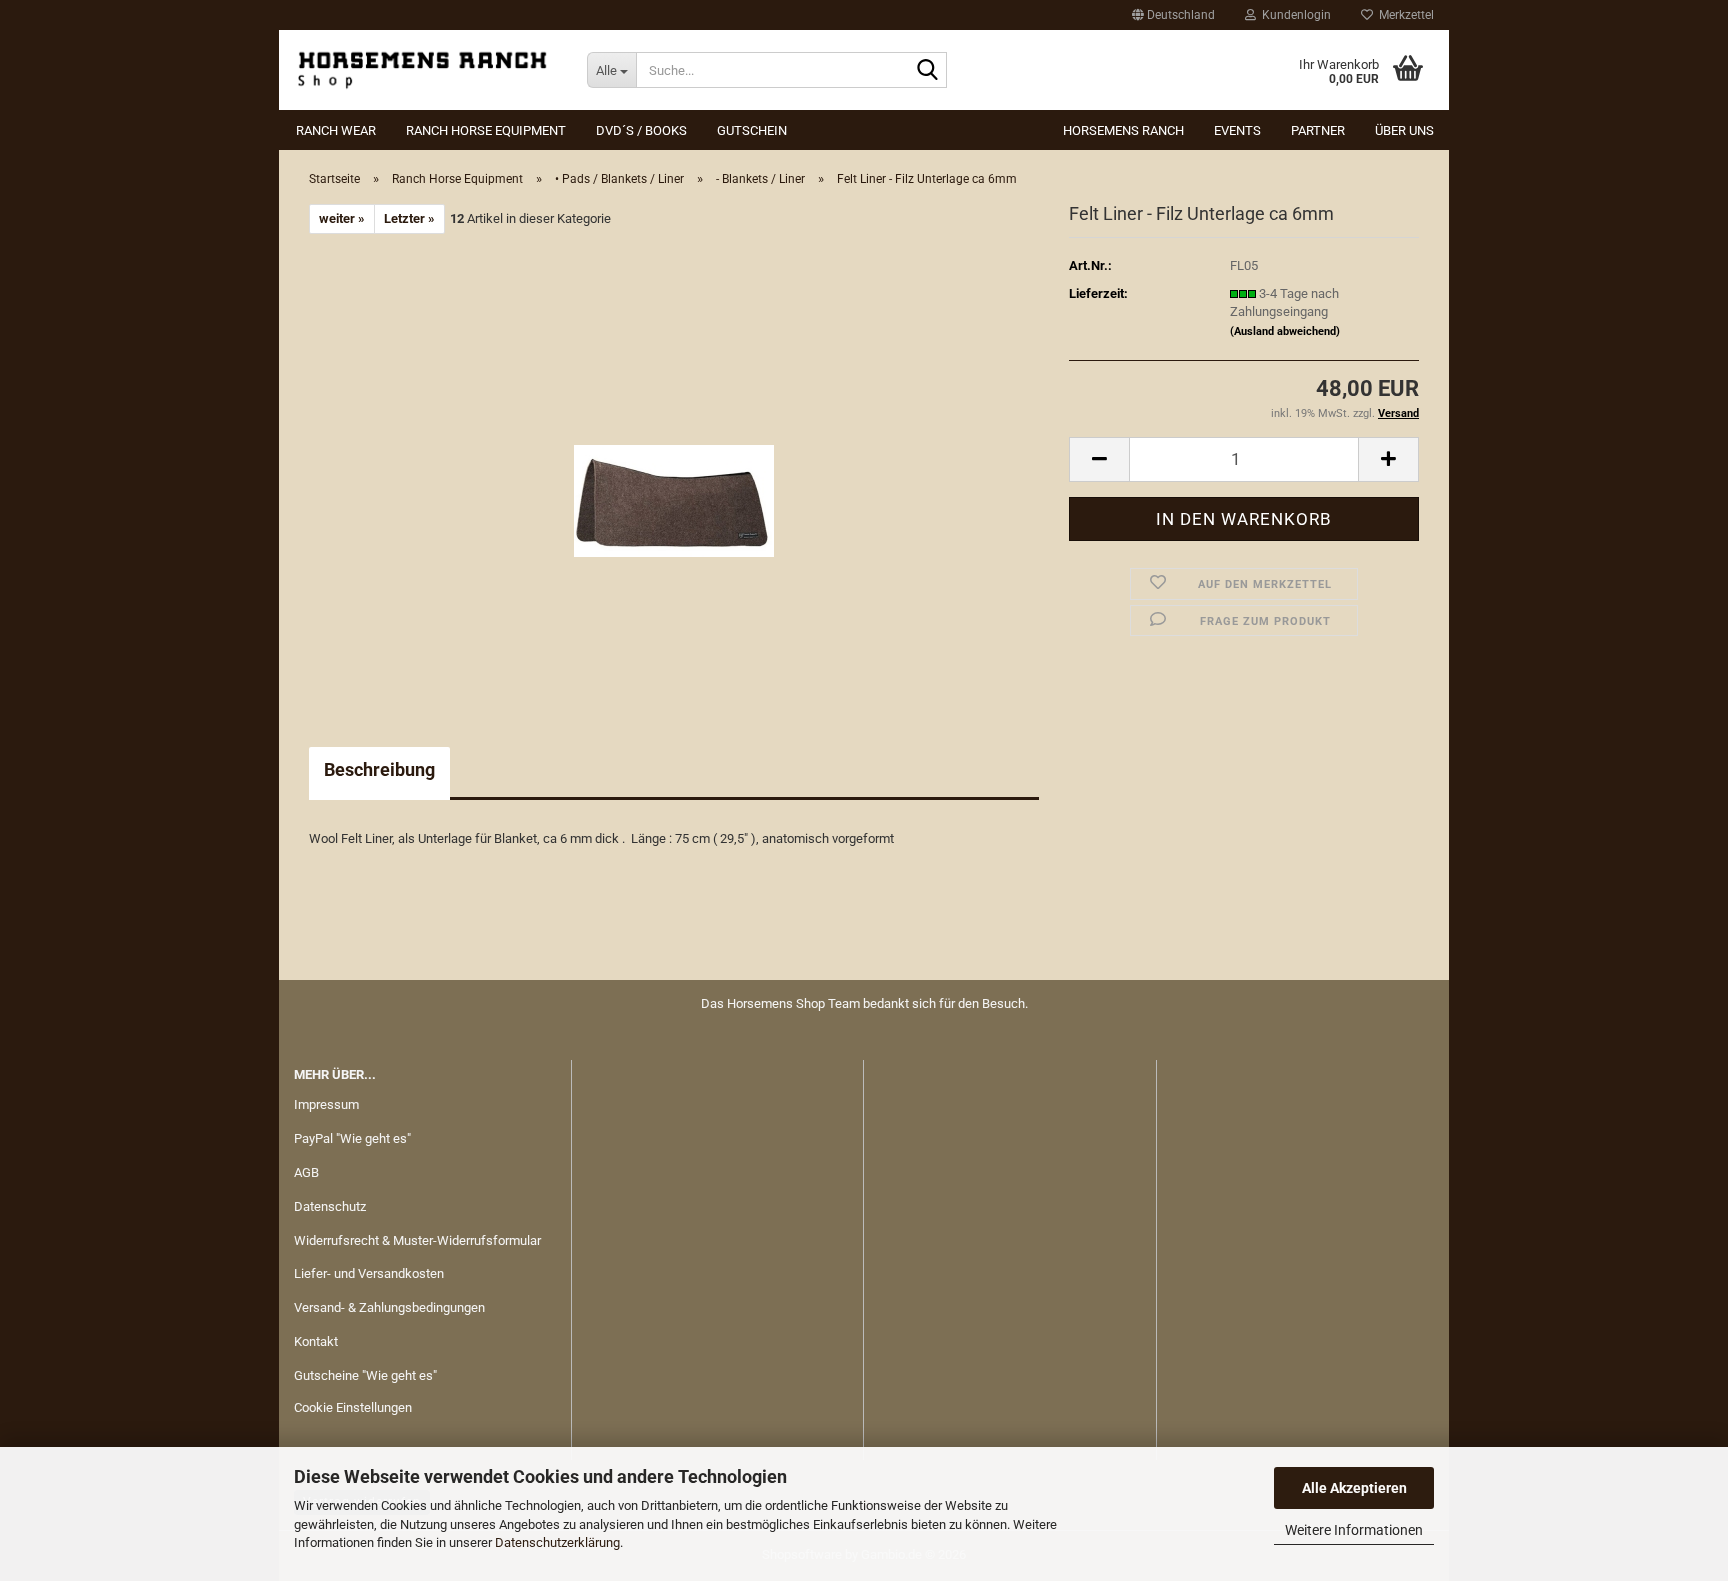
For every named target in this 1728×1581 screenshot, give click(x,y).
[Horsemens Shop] (425, 70)
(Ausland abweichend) (1285, 331)
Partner (1318, 130)
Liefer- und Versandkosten (369, 1273)
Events (1237, 130)
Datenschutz (330, 1206)
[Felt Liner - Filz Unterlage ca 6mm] (674, 458)
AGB (306, 1172)
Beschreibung (379, 769)
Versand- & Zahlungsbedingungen (389, 1307)
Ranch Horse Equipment (486, 130)
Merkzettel (1403, 15)
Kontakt (316, 1341)
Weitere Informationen (1354, 1530)
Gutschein (752, 130)
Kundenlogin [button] (1293, 15)
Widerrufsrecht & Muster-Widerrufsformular (417, 1240)
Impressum (326, 1104)
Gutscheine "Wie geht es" (365, 1375)
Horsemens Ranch (1123, 130)
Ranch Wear (336, 130)
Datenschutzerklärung (557, 1542)
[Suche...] (928, 71)
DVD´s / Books (641, 130)
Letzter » (409, 218)
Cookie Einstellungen (353, 1407)
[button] (1173, 15)
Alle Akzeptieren (1354, 1488)
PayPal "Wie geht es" (352, 1138)
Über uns (1404, 130)
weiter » (342, 218)
